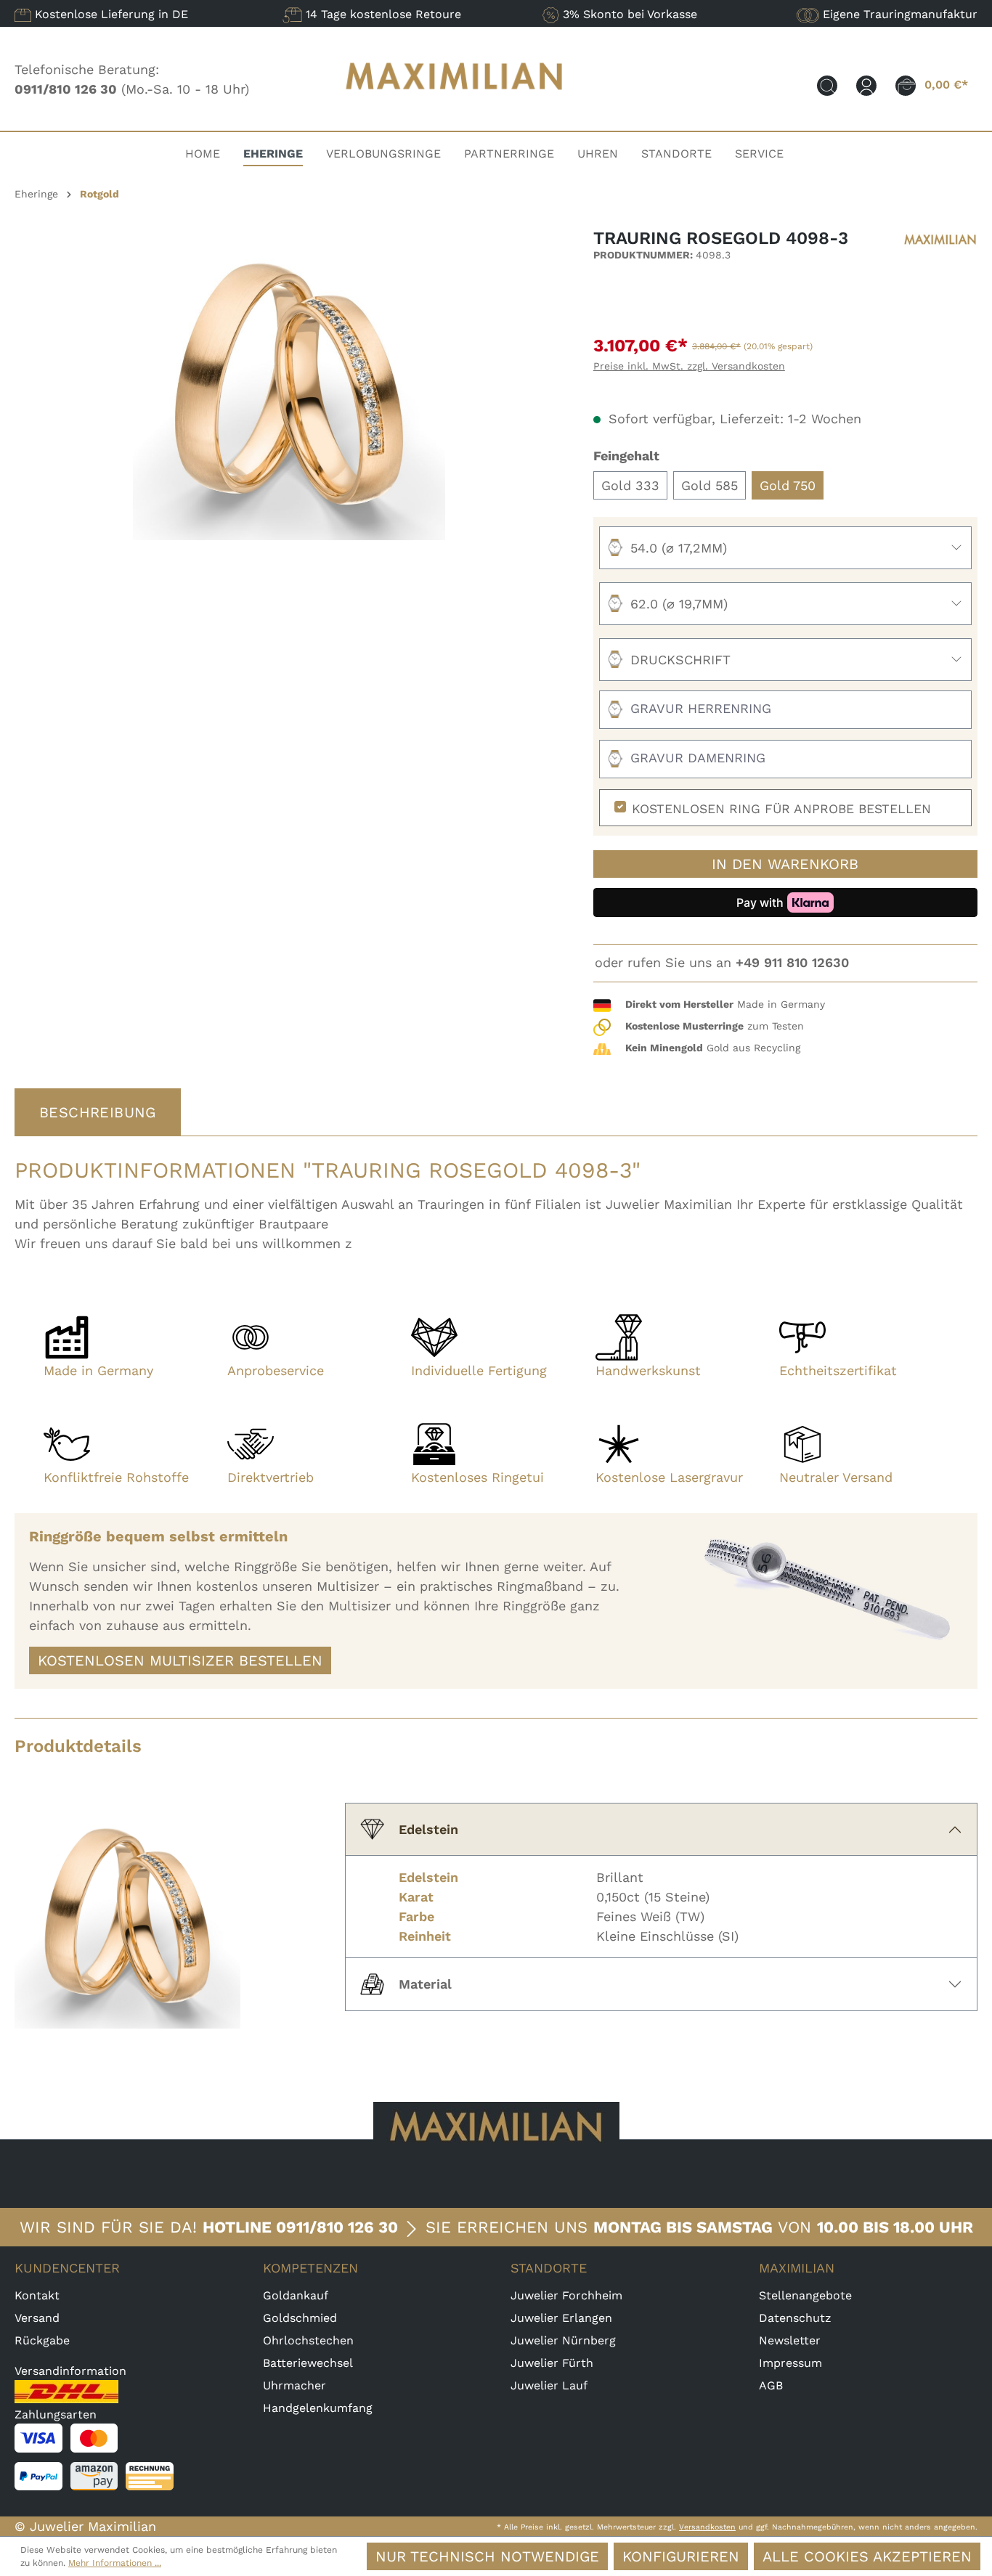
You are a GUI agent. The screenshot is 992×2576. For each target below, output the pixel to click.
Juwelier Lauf (549, 2385)
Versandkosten (707, 2527)
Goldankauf (296, 2295)
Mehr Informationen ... (115, 2563)
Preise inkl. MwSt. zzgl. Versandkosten (689, 366)
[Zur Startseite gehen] (455, 103)
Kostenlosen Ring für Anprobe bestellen (781, 809)
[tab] (98, 1112)
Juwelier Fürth (552, 2363)
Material (425, 1984)
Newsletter (790, 2340)
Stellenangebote (805, 2295)
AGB (771, 2385)
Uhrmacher (294, 2385)
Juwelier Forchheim (566, 2295)
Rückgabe (42, 2340)
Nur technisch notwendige (487, 2556)
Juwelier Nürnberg (563, 2340)
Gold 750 (788, 485)
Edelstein (428, 1829)
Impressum (790, 2363)
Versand (37, 2318)
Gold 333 (630, 485)
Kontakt (37, 2295)
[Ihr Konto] (866, 85)
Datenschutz (795, 2318)
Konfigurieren (681, 2556)
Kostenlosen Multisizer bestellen (180, 1660)
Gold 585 (710, 485)
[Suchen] (827, 85)
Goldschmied (300, 2318)
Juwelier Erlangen (561, 2318)
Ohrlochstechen (308, 2340)
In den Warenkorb (785, 864)
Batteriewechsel (308, 2363)
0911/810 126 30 (337, 2227)
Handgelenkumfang (318, 2408)
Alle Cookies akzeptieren (867, 2556)
